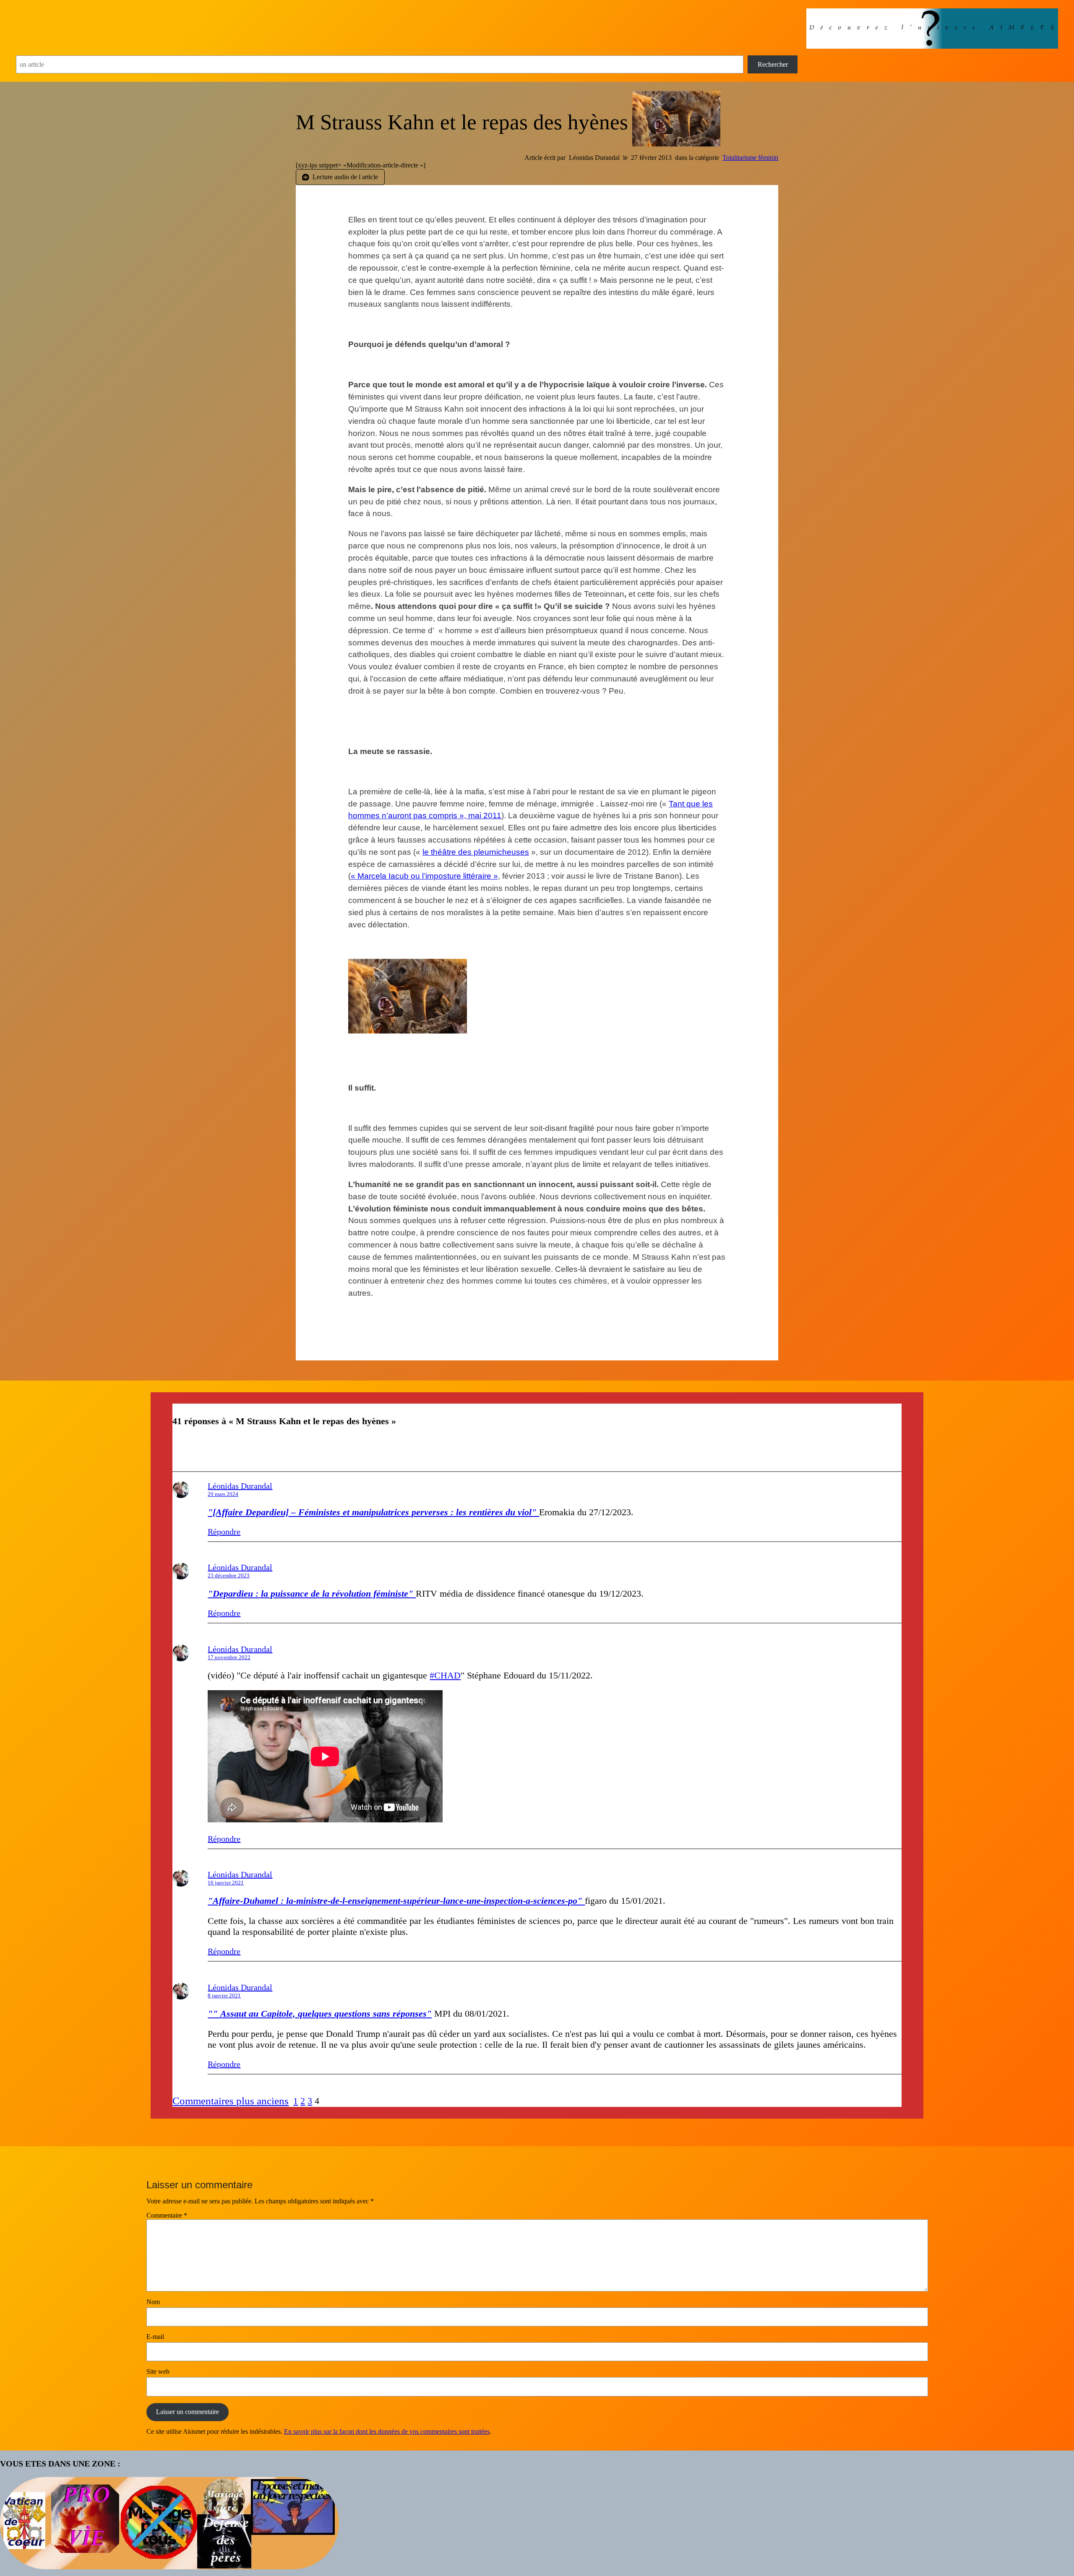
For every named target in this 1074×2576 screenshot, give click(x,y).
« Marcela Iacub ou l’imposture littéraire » (424, 876)
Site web (158, 2371)
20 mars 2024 (223, 1494)
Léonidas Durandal (240, 1486)
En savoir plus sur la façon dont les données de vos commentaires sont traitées (387, 2431)
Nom (153, 2302)
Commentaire (167, 2215)
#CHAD (445, 1675)
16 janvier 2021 (226, 1883)
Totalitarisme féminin (750, 158)
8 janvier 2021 (224, 1995)
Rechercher (773, 64)
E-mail (155, 2337)
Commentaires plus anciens (231, 2101)
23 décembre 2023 (229, 1575)
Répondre (224, 1532)
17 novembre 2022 (229, 1657)
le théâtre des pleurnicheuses (476, 852)
